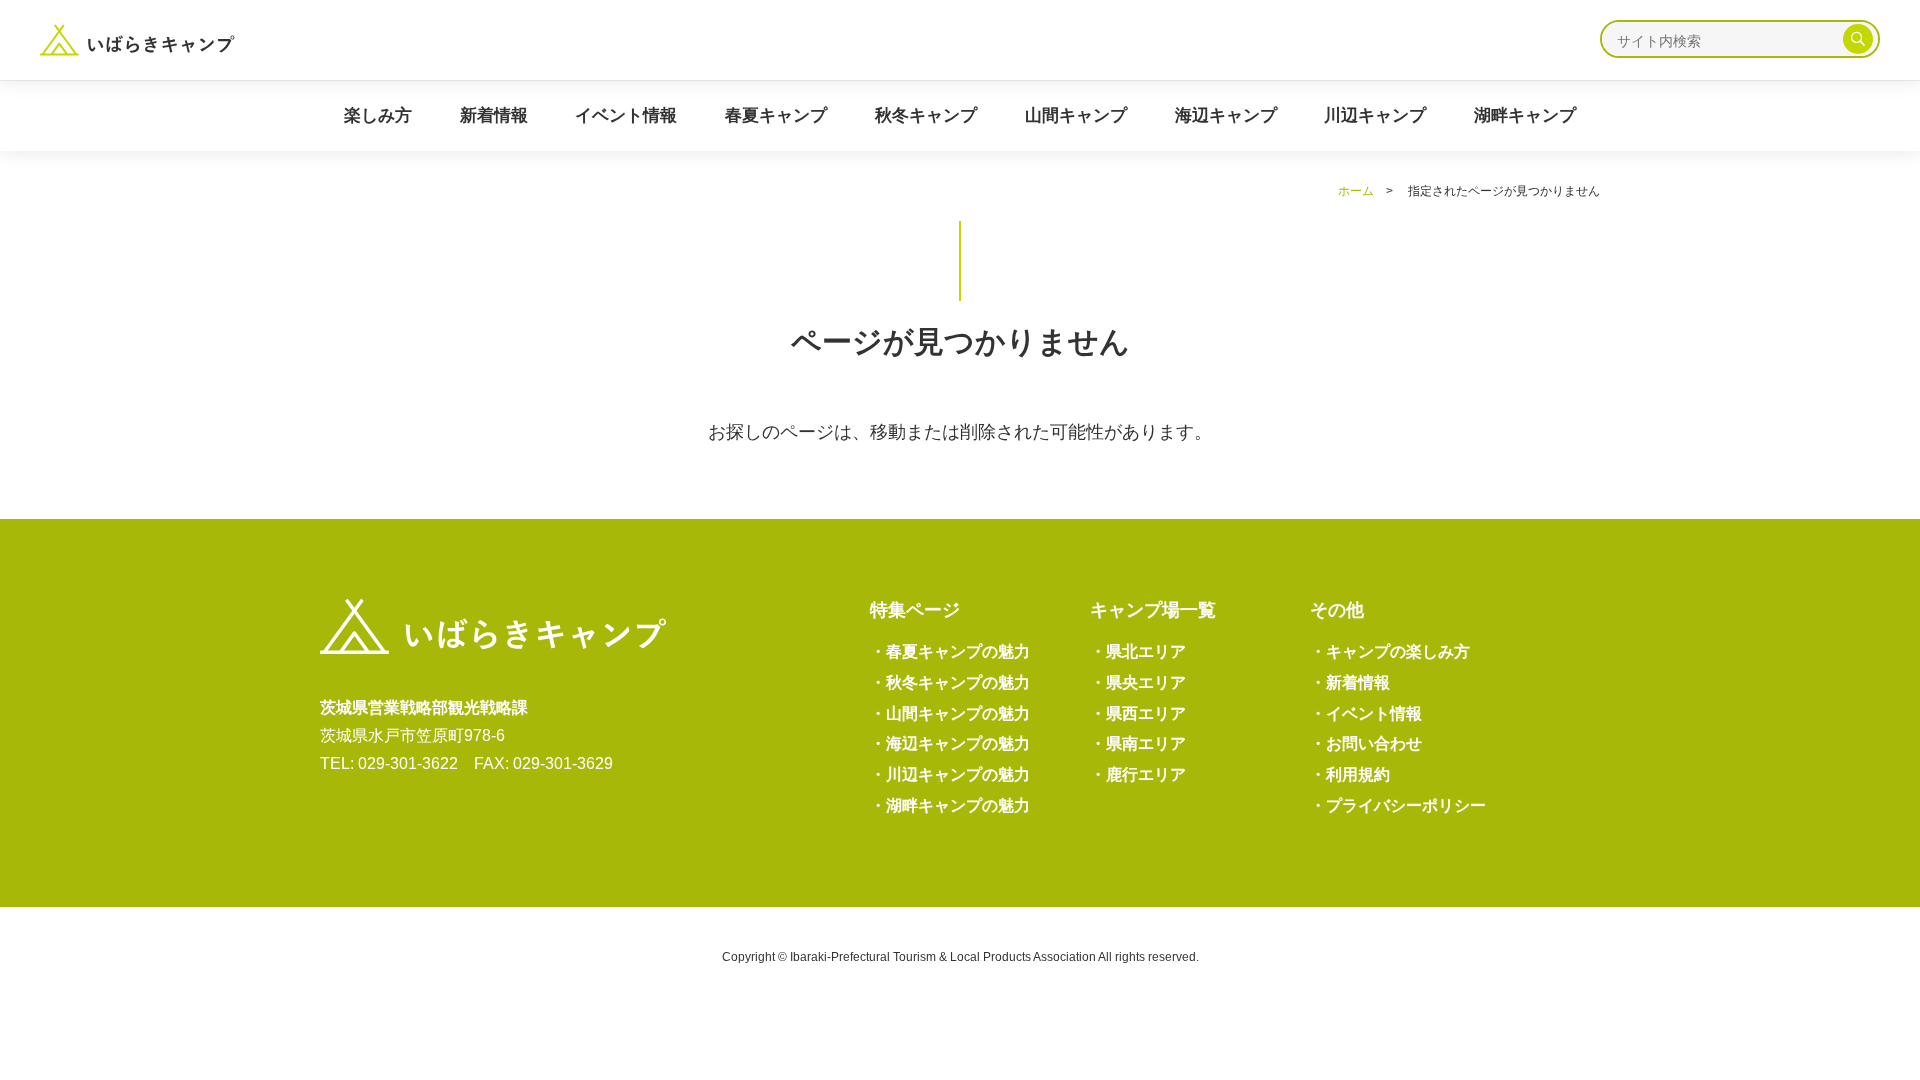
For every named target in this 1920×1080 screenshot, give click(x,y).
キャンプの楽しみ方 (1390, 651)
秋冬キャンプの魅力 (950, 682)
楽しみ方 (378, 115)
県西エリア (1138, 713)
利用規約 (1350, 774)
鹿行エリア (1138, 774)
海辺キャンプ (1226, 115)
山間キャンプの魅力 (950, 713)
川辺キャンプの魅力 (950, 774)
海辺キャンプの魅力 (950, 743)
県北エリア (1138, 651)
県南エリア (1138, 743)
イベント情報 (626, 115)
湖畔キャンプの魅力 (950, 805)
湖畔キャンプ (1525, 115)
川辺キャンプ (1375, 115)
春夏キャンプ (776, 115)
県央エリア (1138, 682)
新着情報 (494, 115)
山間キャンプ (1076, 115)
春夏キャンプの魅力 (950, 651)
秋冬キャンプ (926, 115)
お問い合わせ (1366, 743)
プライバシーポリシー (1398, 805)
